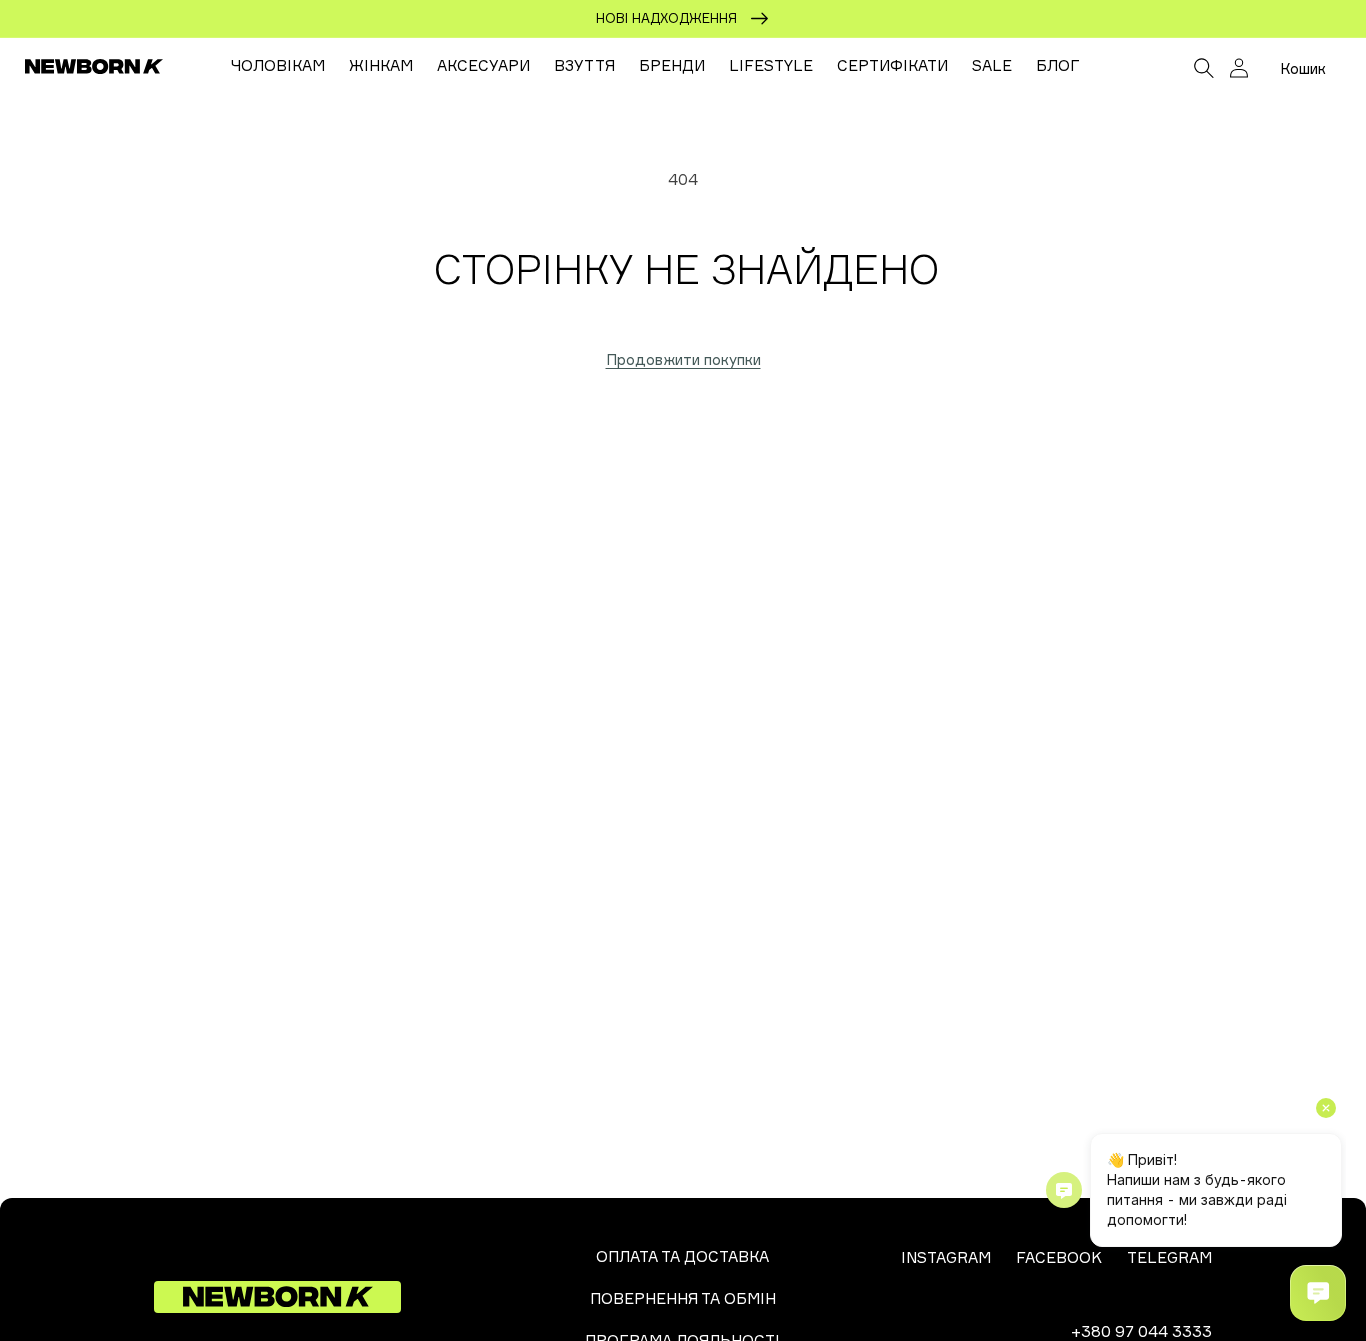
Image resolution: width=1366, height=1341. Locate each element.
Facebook (1059, 1257)
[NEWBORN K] (94, 66)
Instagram (946, 1257)
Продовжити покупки (683, 359)
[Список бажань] (1159, 70)
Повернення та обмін (683, 1298)
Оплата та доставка (682, 1256)
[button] (1204, 66)
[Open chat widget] (1318, 1293)
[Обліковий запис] (1239, 68)
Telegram (1169, 1257)
